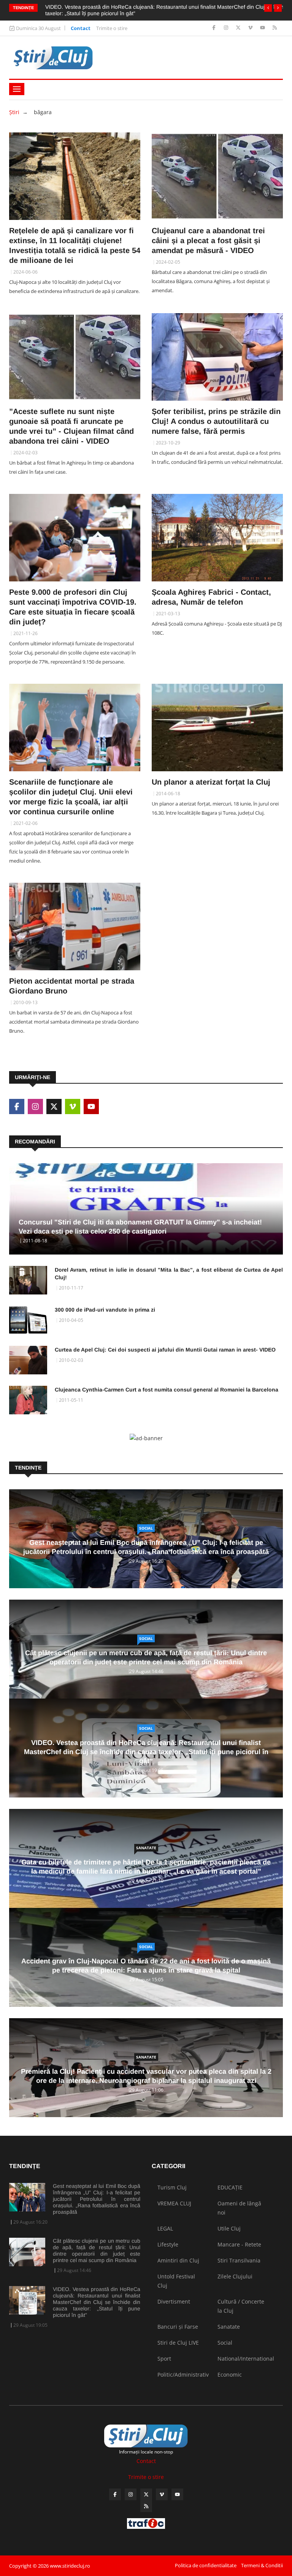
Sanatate (146, 1848)
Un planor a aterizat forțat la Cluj (211, 782)
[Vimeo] (251, 28)
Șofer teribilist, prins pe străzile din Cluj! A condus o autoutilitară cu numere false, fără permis (216, 421)
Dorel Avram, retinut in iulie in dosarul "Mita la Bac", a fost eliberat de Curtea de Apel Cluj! (169, 1274)
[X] (239, 28)
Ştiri (14, 112)
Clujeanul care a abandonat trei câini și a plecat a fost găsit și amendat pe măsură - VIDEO (208, 240)
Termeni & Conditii (262, 2565)
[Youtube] (263, 28)
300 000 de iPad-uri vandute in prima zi (105, 1310)
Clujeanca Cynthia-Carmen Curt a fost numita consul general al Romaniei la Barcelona (167, 1390)
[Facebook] (215, 28)
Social (146, 1528)
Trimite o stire (112, 28)
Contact (81, 28)
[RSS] (275, 28)
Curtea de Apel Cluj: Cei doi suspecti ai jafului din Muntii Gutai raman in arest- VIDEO (165, 1350)
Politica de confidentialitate (206, 2565)
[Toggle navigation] (17, 89)
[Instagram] (227, 28)
